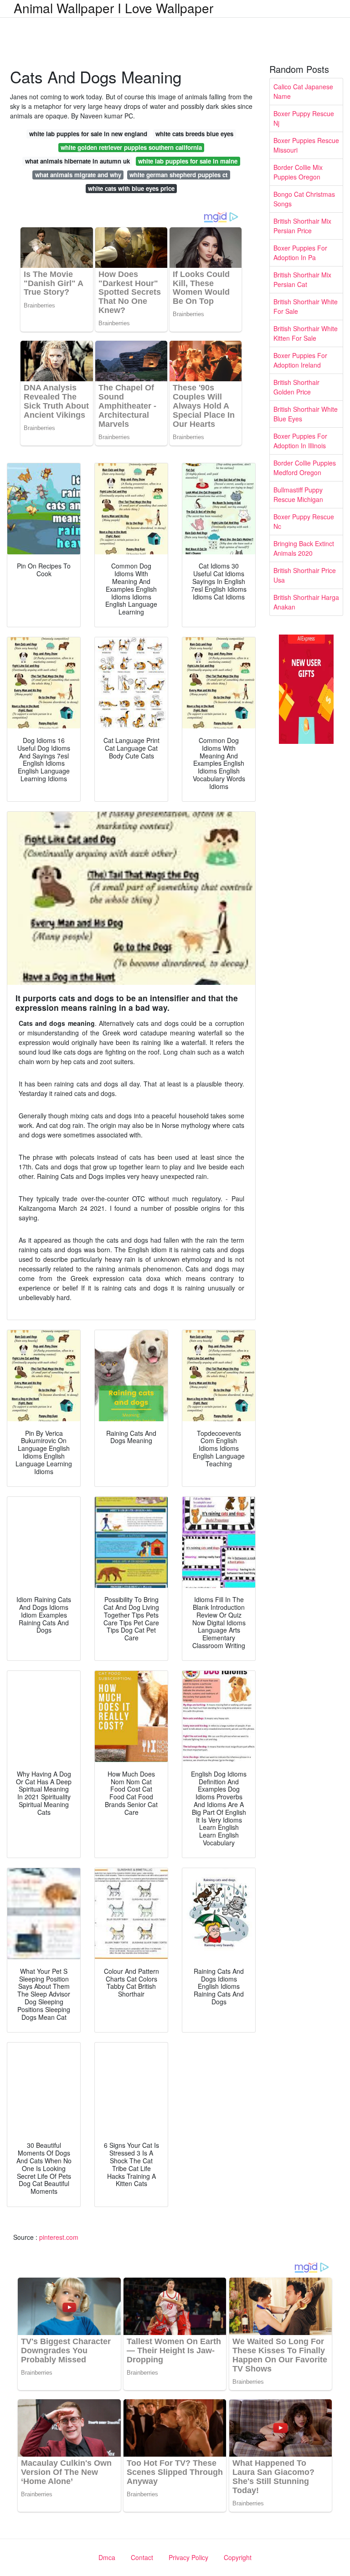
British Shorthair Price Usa (305, 575)
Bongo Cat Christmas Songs (304, 199)
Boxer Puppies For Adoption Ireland (300, 360)
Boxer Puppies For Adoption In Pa (300, 253)
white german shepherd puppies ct (178, 175)
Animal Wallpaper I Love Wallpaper (113, 8)
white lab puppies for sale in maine (188, 161)
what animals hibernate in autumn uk (77, 161)
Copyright (238, 2557)
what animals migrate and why (78, 175)
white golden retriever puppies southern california (131, 147)
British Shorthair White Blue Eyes (306, 414)
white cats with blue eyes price (131, 188)
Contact (142, 2557)
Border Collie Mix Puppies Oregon (298, 172)
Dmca (107, 2557)
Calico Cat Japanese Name (303, 91)
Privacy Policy (188, 2557)
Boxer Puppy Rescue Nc (304, 521)
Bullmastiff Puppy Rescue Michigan (298, 494)
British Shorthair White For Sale (306, 306)
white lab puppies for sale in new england (88, 134)
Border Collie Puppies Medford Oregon (305, 468)
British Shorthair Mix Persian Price (302, 226)
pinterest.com (59, 2237)
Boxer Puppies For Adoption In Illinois (300, 441)
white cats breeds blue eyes (194, 134)
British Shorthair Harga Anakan (306, 602)
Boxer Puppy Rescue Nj (304, 118)
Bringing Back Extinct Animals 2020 (304, 548)
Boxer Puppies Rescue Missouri (306, 145)
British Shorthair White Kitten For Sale (306, 333)
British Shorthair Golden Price (296, 387)
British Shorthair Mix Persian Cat (302, 279)
